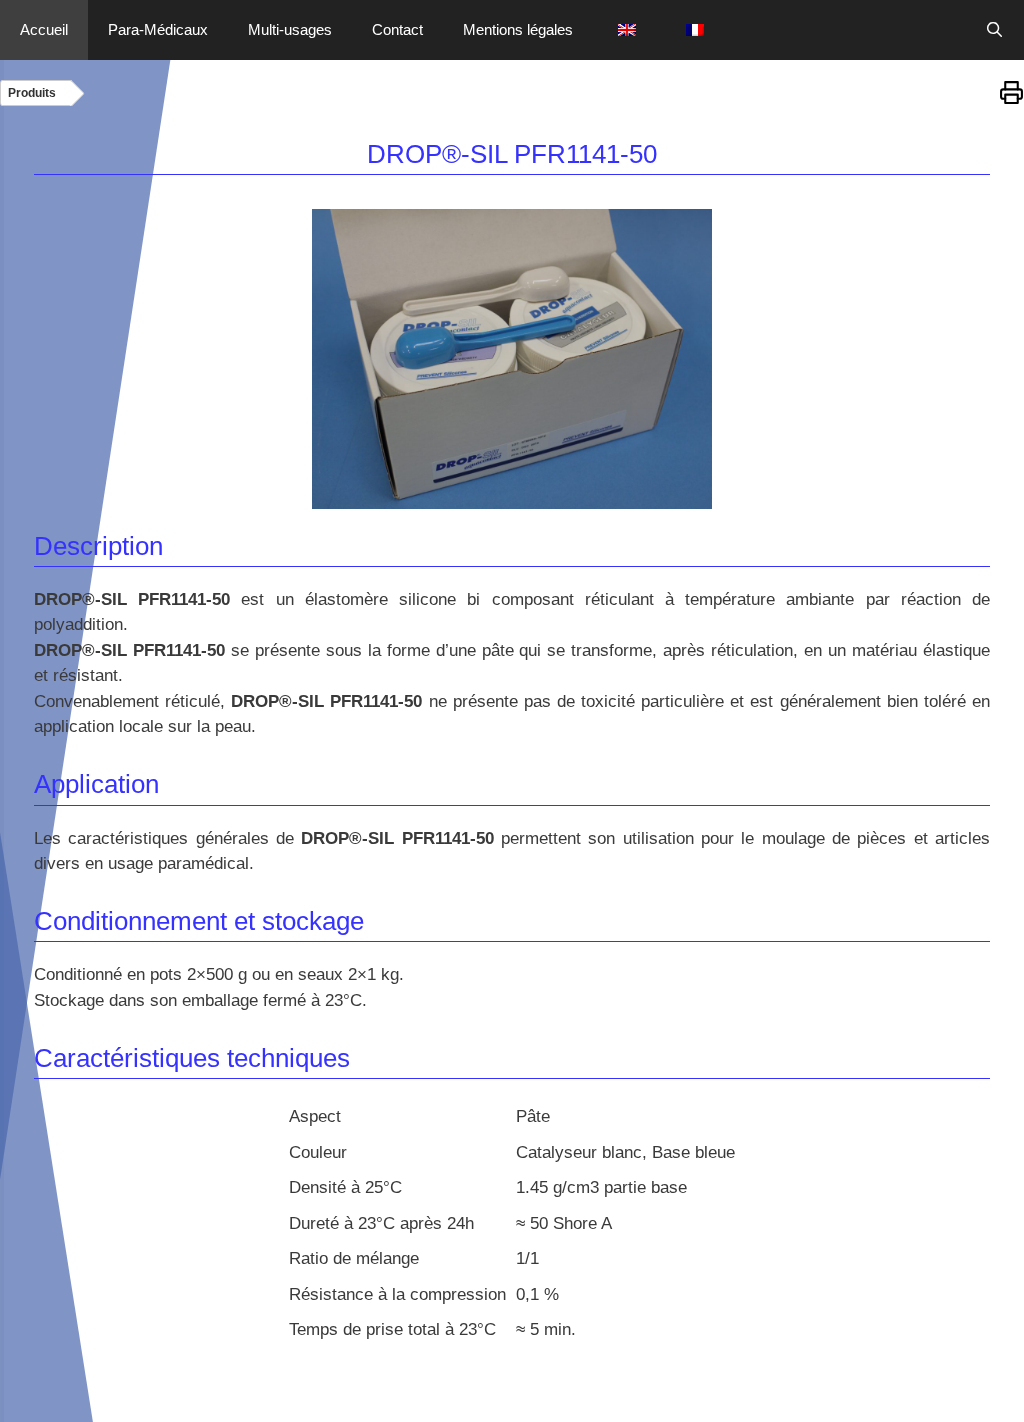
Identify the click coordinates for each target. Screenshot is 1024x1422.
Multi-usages (290, 29)
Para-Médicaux (158, 29)
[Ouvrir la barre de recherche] (994, 30)
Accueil (44, 29)
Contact (397, 29)
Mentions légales (518, 29)
